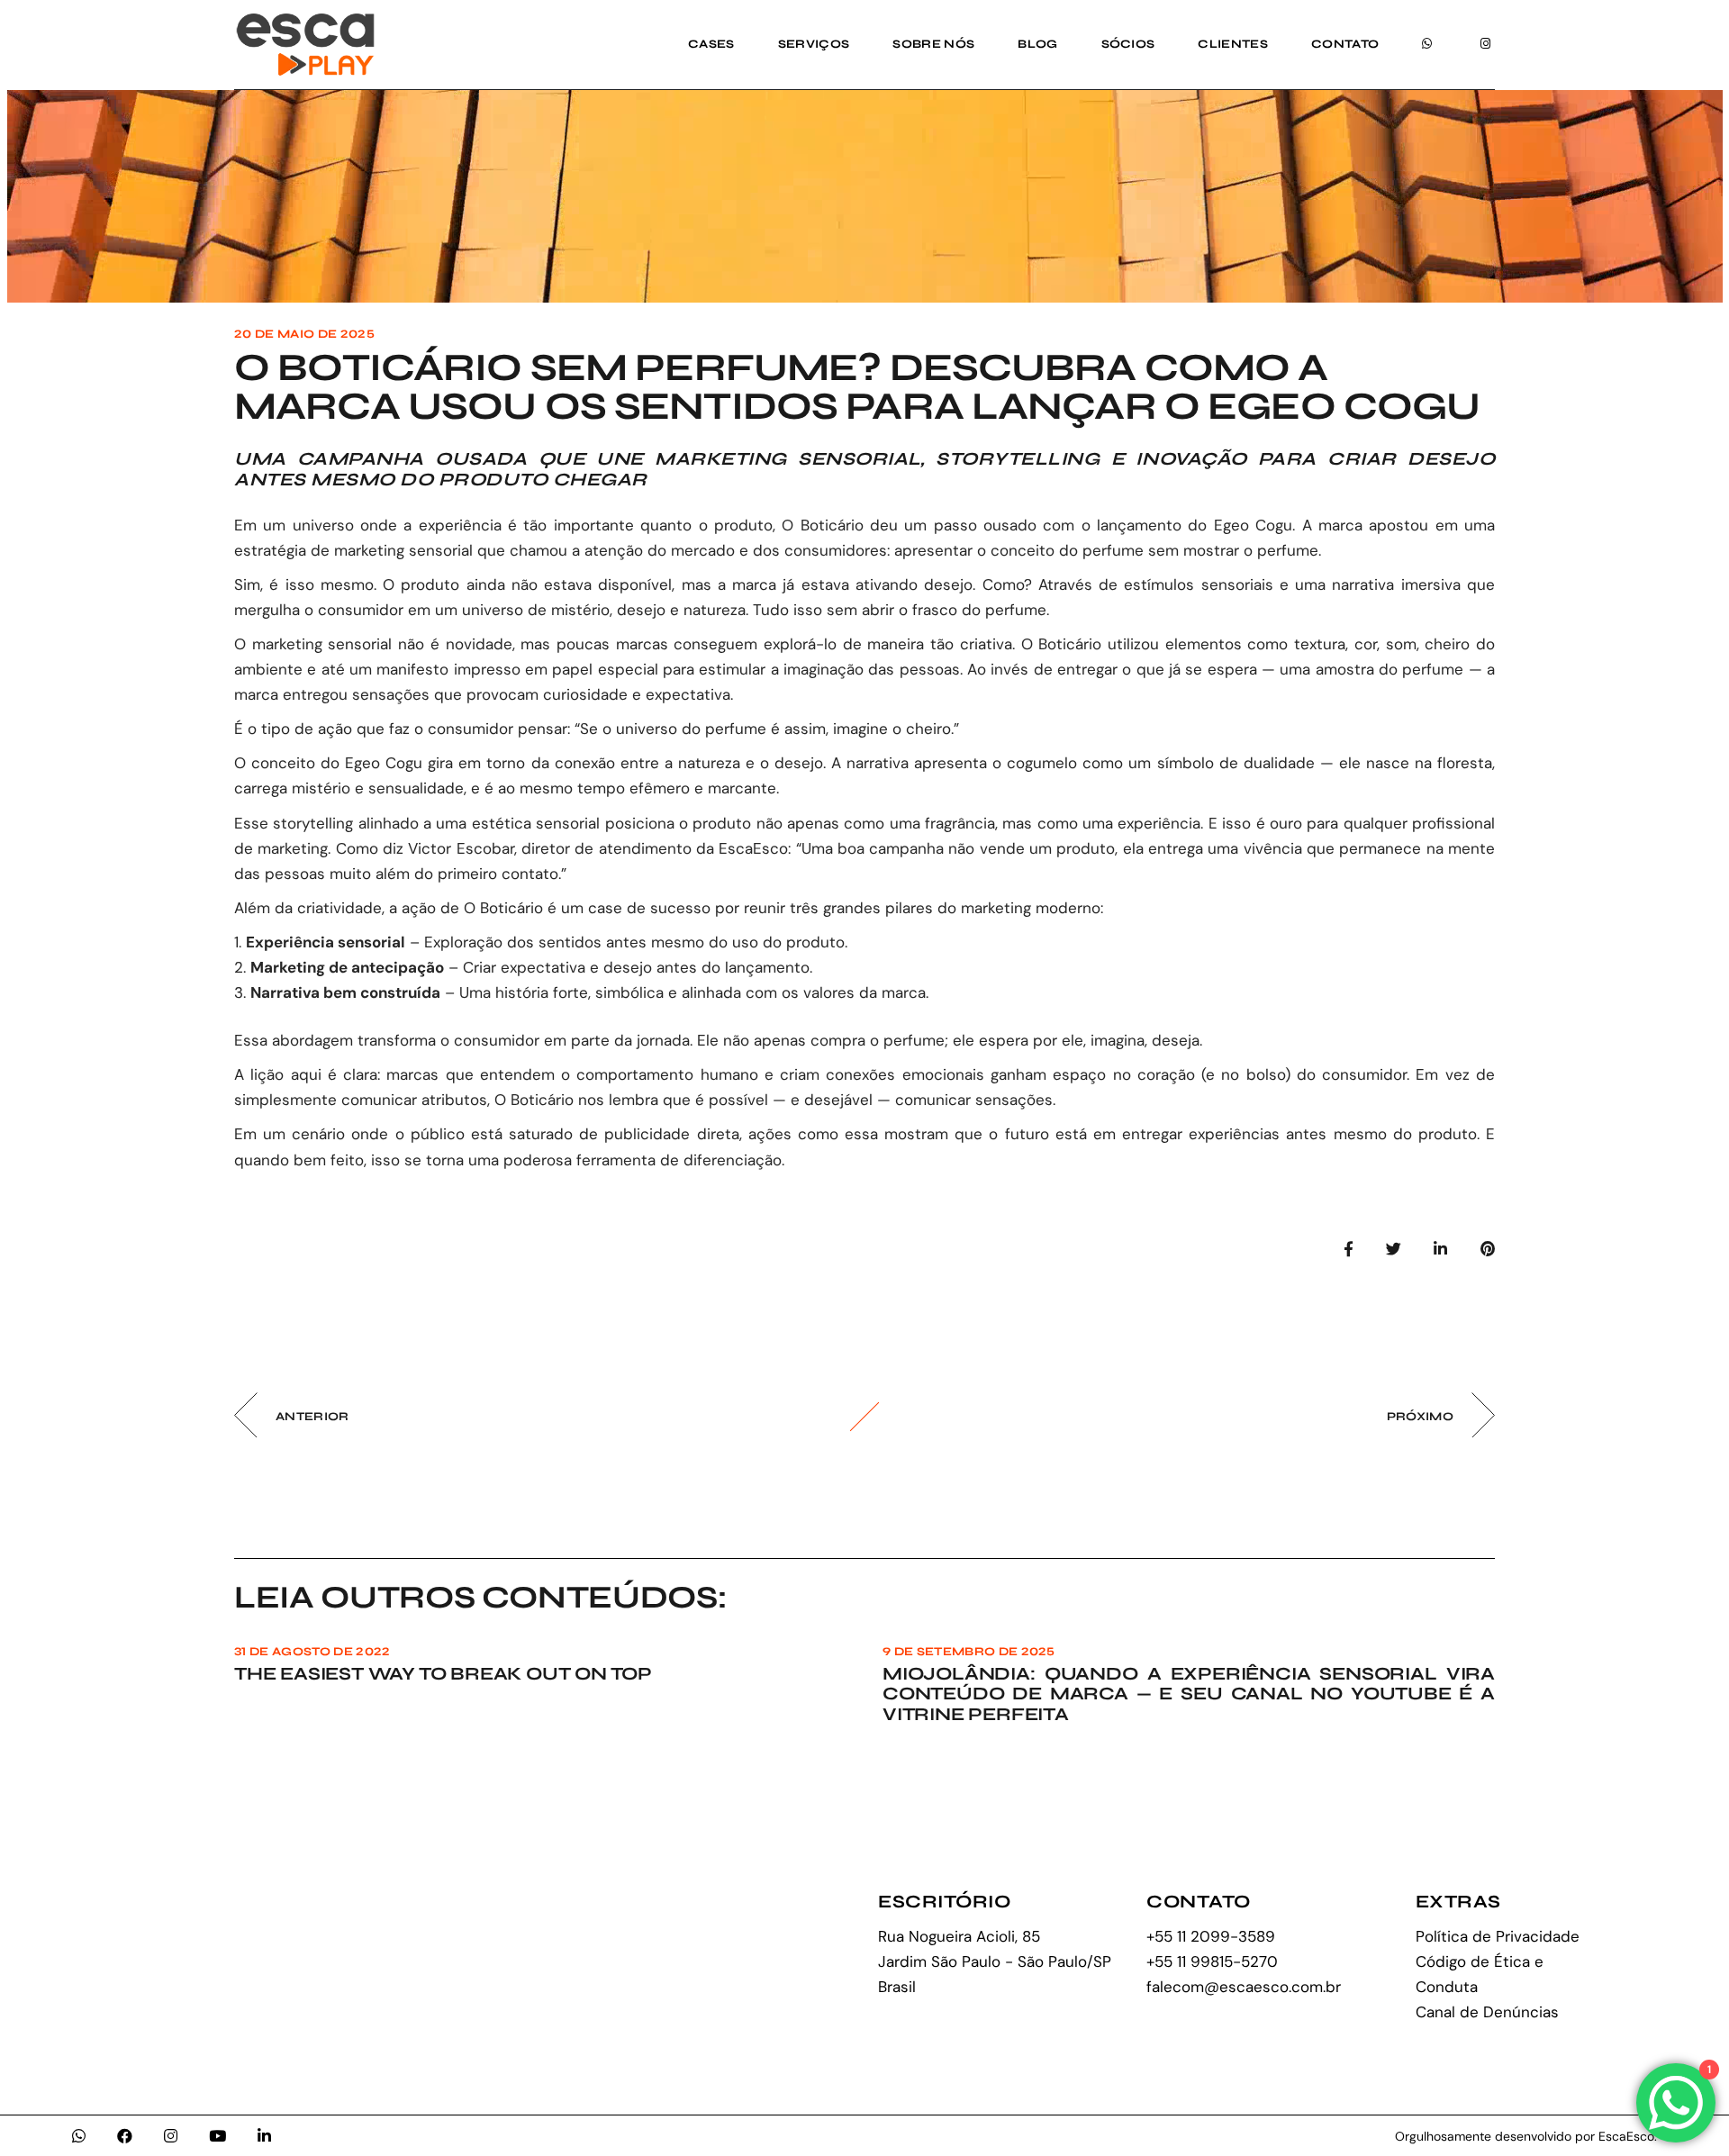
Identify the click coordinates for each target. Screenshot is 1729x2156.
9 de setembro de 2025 (969, 1652)
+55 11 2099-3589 (1211, 1936)
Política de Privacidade (1498, 1936)
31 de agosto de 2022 (312, 1652)
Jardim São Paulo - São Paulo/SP (995, 1961)
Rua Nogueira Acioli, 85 (959, 1936)
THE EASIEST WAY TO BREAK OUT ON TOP (443, 1674)
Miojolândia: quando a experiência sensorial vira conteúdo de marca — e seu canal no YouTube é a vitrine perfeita (1189, 1694)
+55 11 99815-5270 (1212, 1961)
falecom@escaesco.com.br (1244, 1987)
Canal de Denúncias (1487, 2012)
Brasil (897, 1987)
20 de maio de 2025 (304, 334)
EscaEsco (753, 848)
